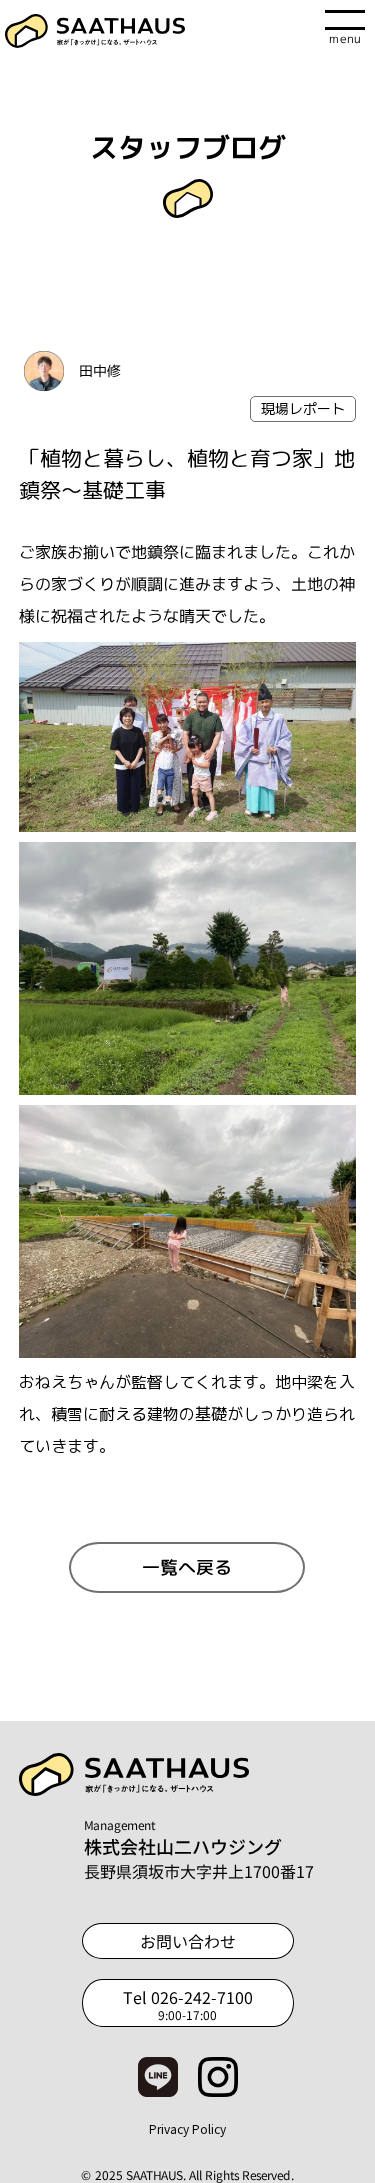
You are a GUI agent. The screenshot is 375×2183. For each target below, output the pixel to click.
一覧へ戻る (187, 1567)
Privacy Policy (187, 2128)
